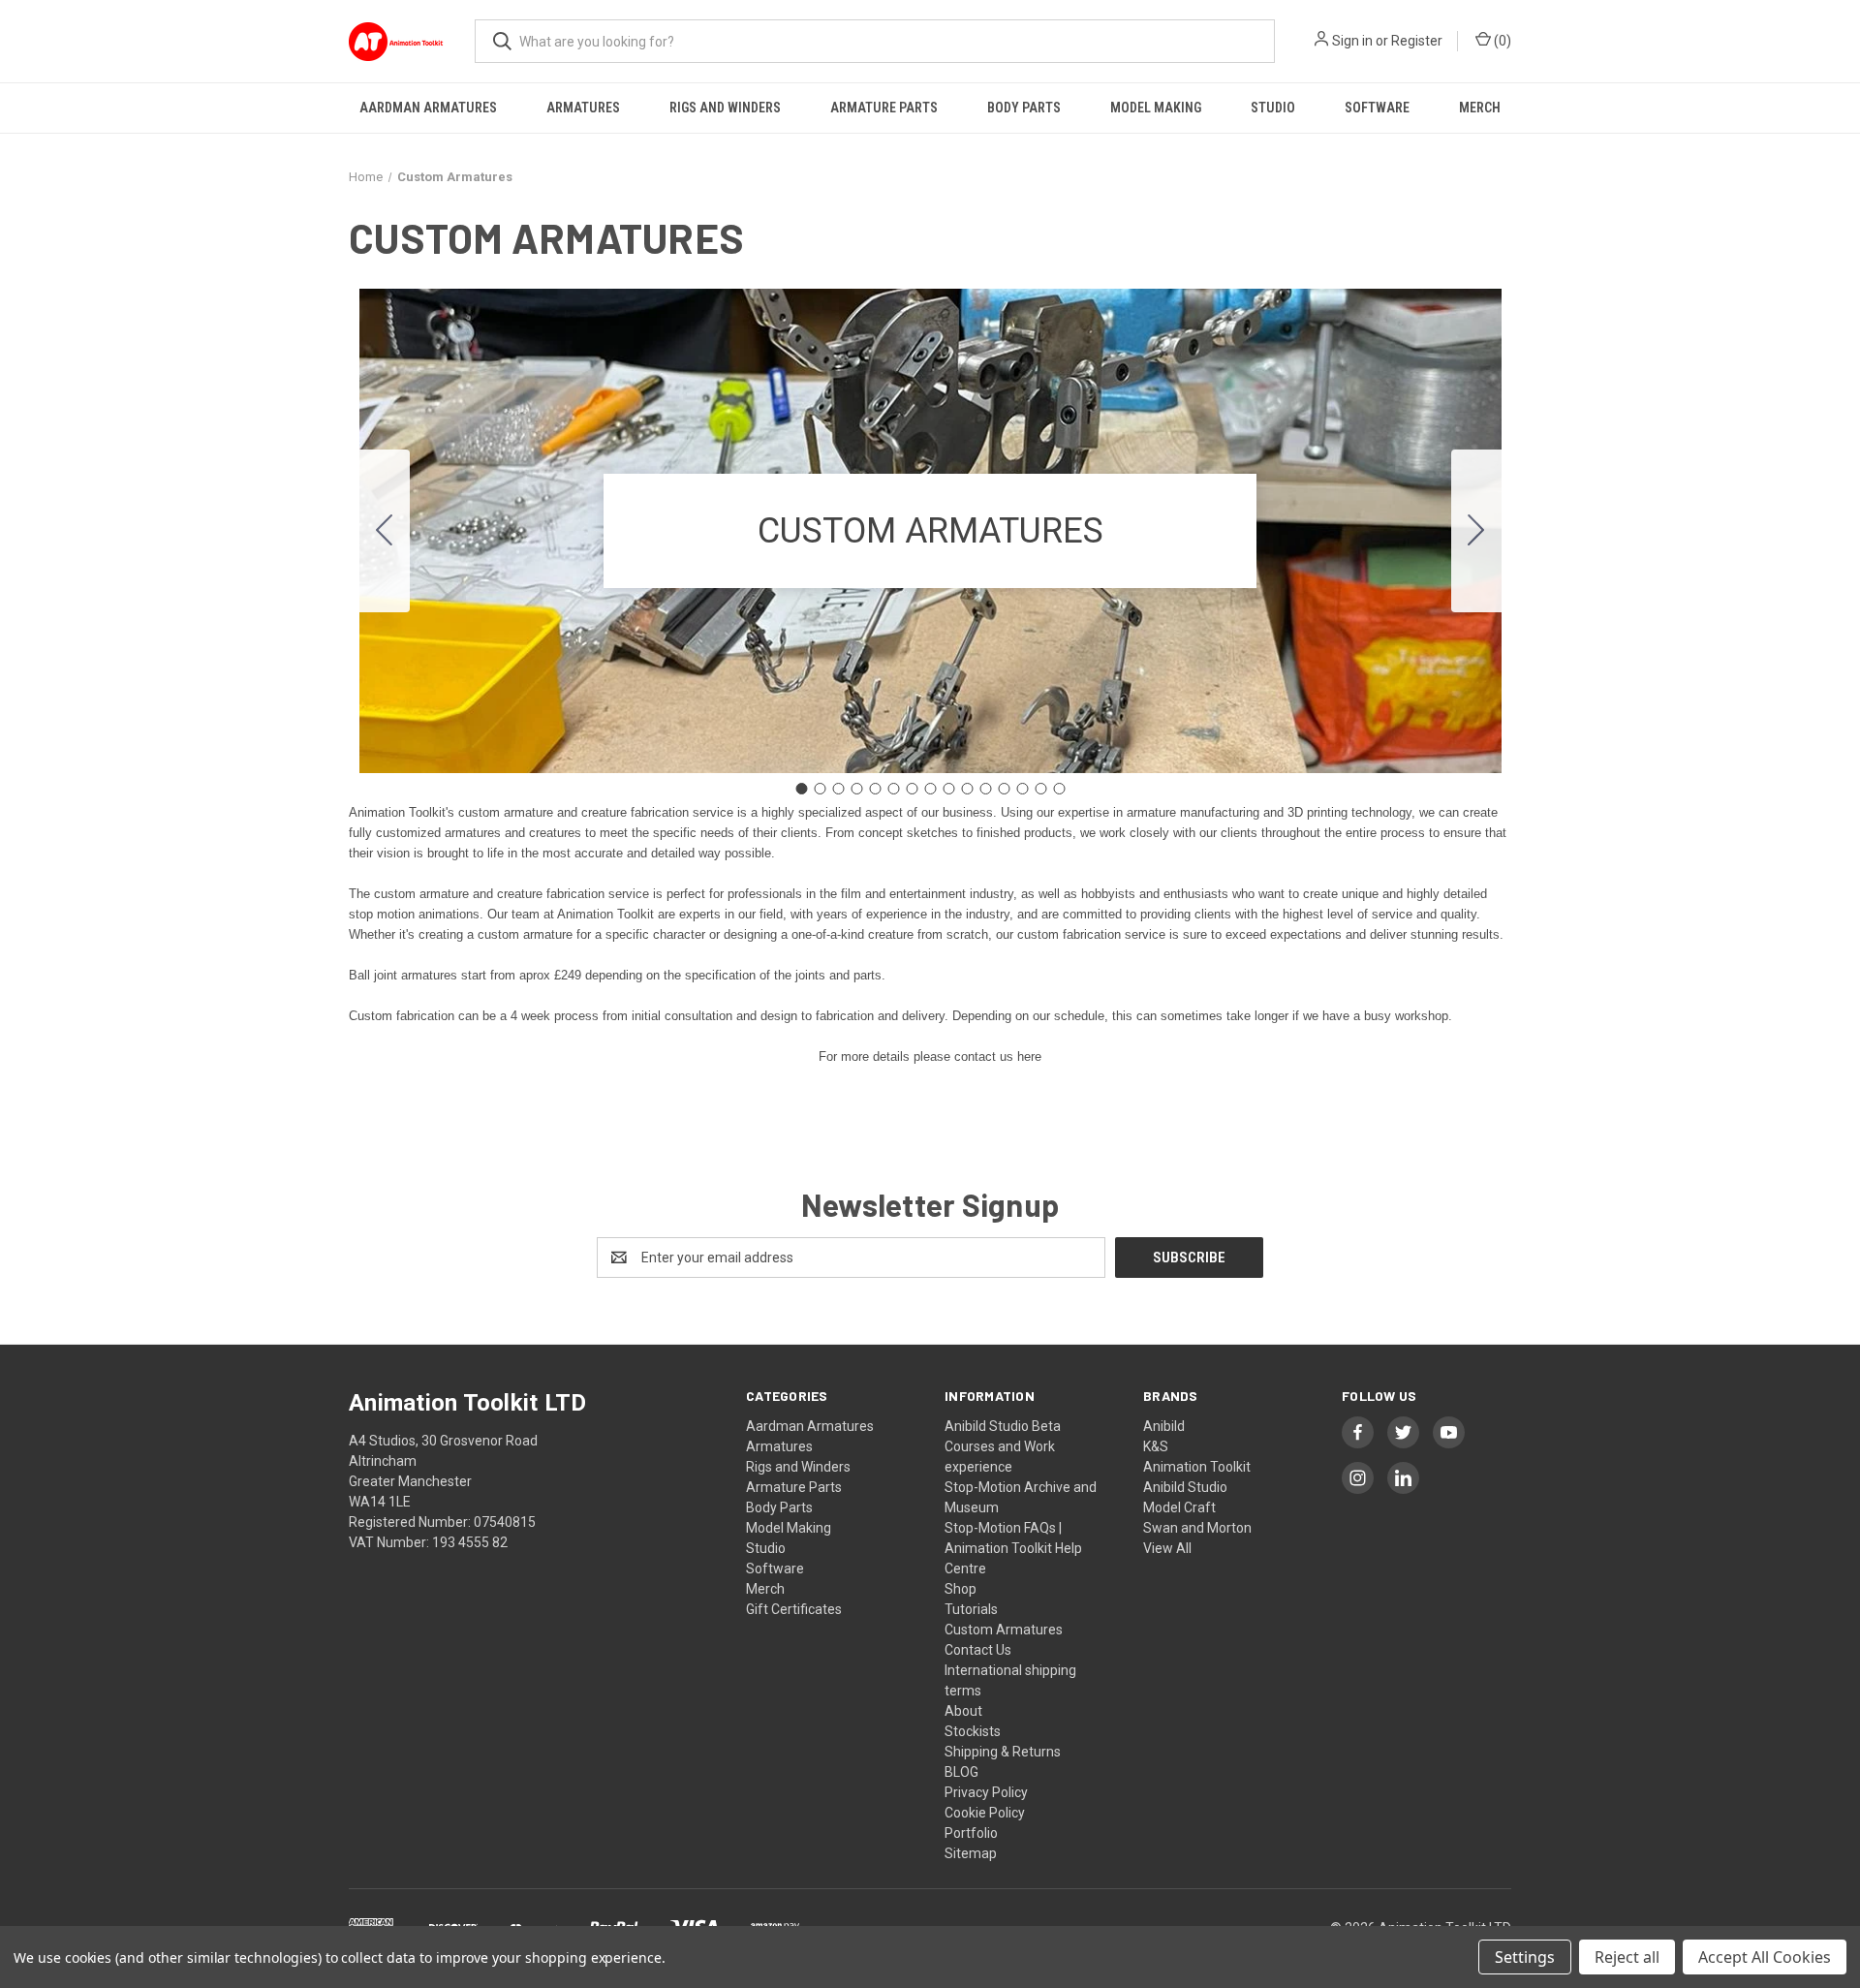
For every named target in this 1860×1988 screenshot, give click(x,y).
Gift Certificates (794, 1609)
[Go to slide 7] (912, 789)
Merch (1480, 108)
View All (1167, 1548)
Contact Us (978, 1650)
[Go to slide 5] (875, 789)
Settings (1525, 1957)
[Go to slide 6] (893, 789)
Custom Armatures (1004, 1630)
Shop (961, 1589)
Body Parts (1024, 108)
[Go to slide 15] (385, 531)
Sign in (1352, 41)
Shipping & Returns (1003, 1752)
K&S (1156, 1446)
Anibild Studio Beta (1003, 1426)
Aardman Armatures (428, 108)
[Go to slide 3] (838, 789)
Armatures (583, 108)
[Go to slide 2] (1476, 531)
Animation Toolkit (1197, 1467)
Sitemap (971, 1853)
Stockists (973, 1731)
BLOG (961, 1772)
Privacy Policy (986, 1792)
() (1501, 41)
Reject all (1627, 1957)
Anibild (1164, 1426)
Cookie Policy (985, 1813)
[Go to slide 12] (1004, 789)
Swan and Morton (1197, 1528)
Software (1377, 108)
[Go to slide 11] (985, 789)
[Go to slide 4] (856, 789)
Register (1417, 41)
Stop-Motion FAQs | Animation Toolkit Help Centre (1013, 1548)
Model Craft (1179, 1507)
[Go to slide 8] (930, 789)
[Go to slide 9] (948, 789)
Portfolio (971, 1833)
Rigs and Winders (725, 108)
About (963, 1711)
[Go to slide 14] (1040, 789)
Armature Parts (884, 108)
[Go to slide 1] (801, 789)
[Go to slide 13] (1022, 789)
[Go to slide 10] (967, 789)
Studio (1273, 108)
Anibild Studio (1185, 1487)
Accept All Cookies (1765, 1957)
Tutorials (971, 1609)
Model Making (1156, 108)
